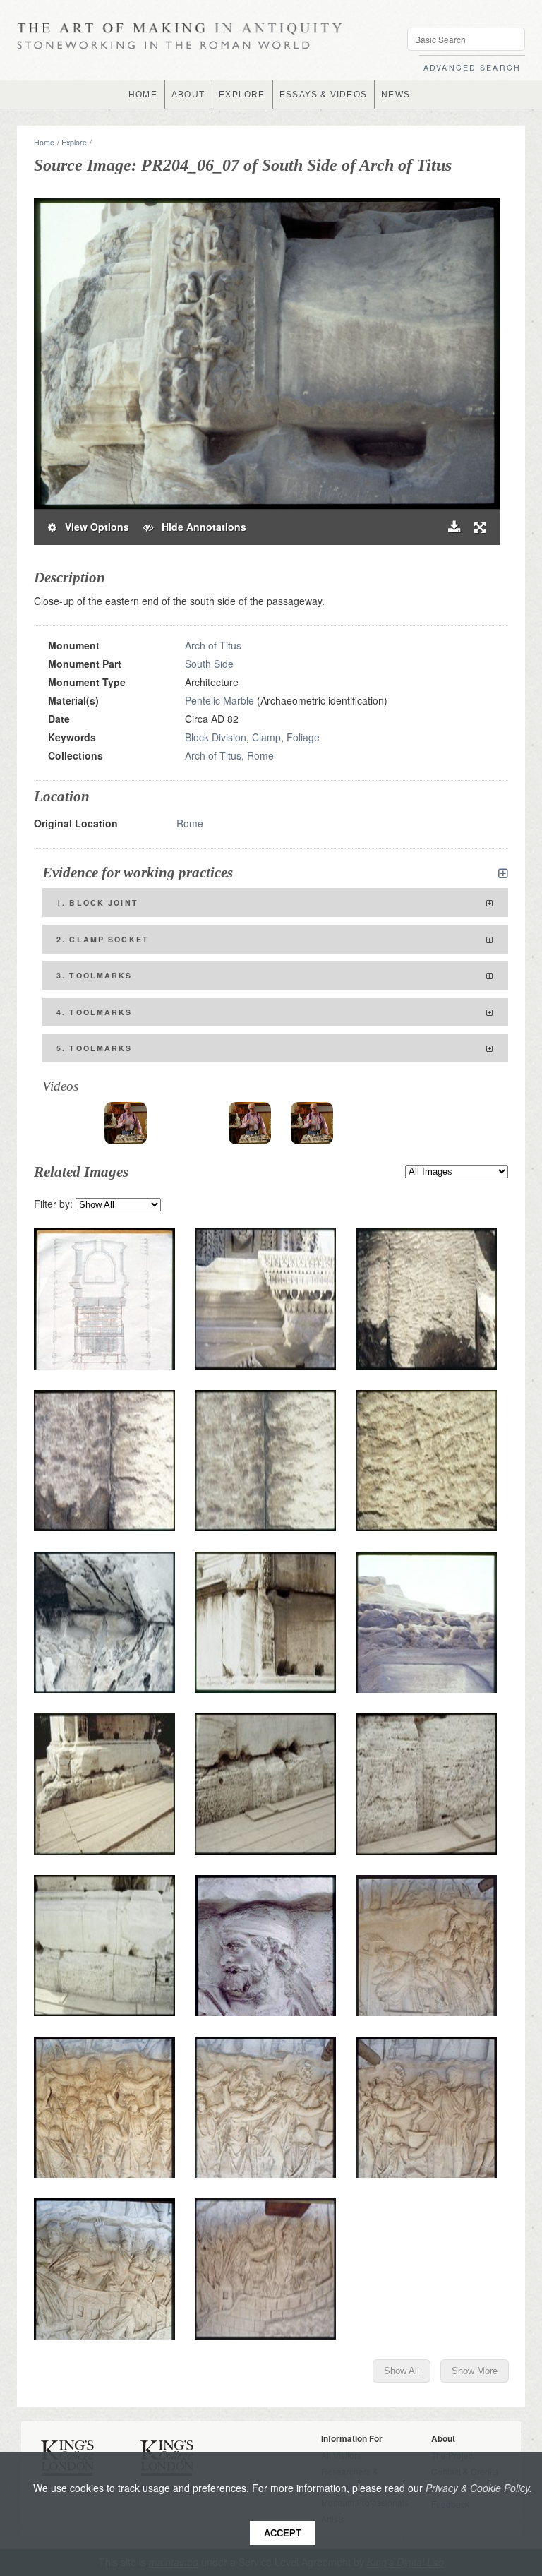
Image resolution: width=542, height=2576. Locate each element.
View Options (93, 527)
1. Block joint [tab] (97, 903)
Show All (402, 2371)
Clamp (266, 737)
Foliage (303, 737)
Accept (283, 2533)
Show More (475, 2371)
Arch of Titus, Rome (229, 755)
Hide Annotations (200, 527)
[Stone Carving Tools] (126, 1123)
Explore (74, 142)
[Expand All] (503, 873)
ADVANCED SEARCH (472, 67)
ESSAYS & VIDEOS (323, 95)
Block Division (216, 737)
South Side (209, 664)
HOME (143, 95)
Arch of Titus (213, 645)
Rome (190, 823)
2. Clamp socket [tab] (103, 939)
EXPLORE (242, 95)
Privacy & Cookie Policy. (479, 2488)
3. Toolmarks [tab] (95, 975)
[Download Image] (454, 527)
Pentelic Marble (219, 700)
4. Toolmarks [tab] (95, 1012)
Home (44, 142)
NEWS (396, 95)
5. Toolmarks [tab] (95, 1048)
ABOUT (188, 95)
